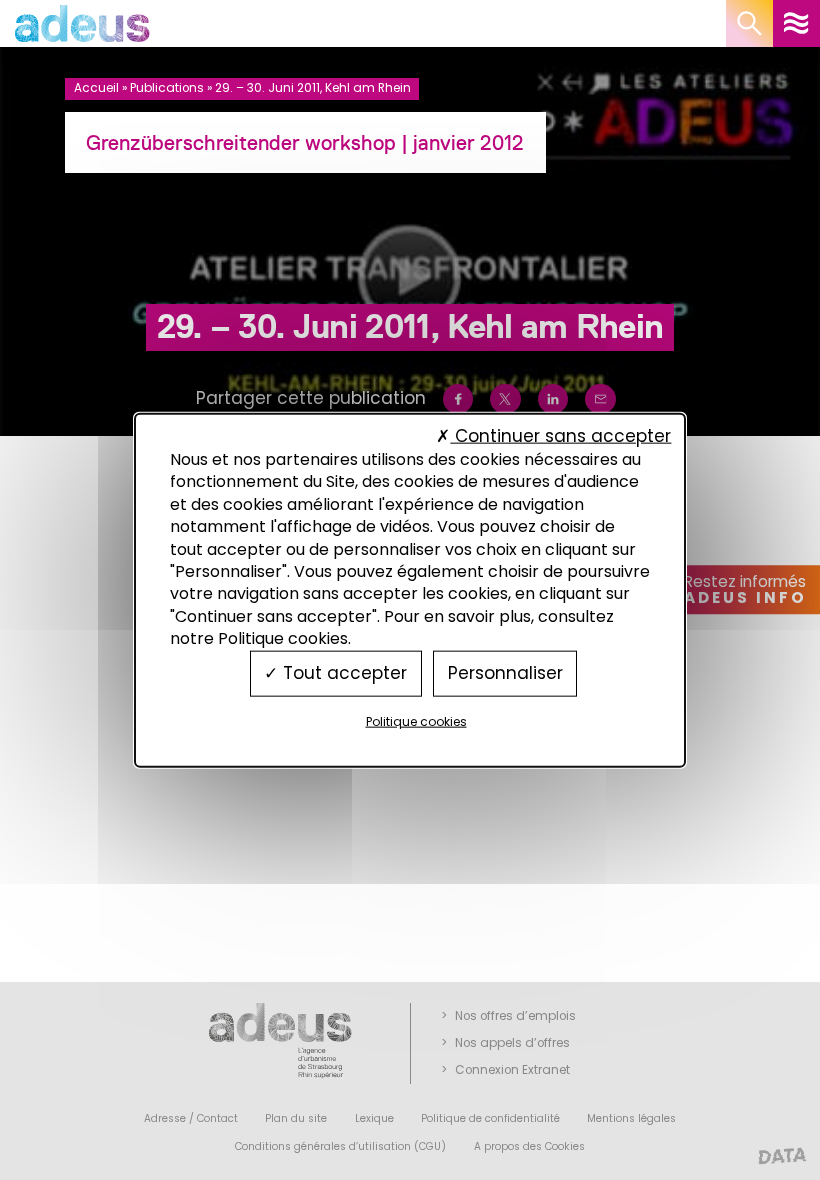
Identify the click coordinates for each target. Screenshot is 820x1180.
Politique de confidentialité (490, 1118)
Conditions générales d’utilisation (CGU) (340, 1146)
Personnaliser (505, 673)
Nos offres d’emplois (515, 1016)
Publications (167, 88)
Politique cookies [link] (416, 720)
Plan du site (296, 1118)
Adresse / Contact (191, 1118)
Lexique (374, 1118)
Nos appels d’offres (512, 1043)
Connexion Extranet (512, 1070)
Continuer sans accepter (560, 435)
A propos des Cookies (529, 1146)
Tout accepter (342, 673)
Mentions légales (631, 1118)
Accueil (96, 88)
